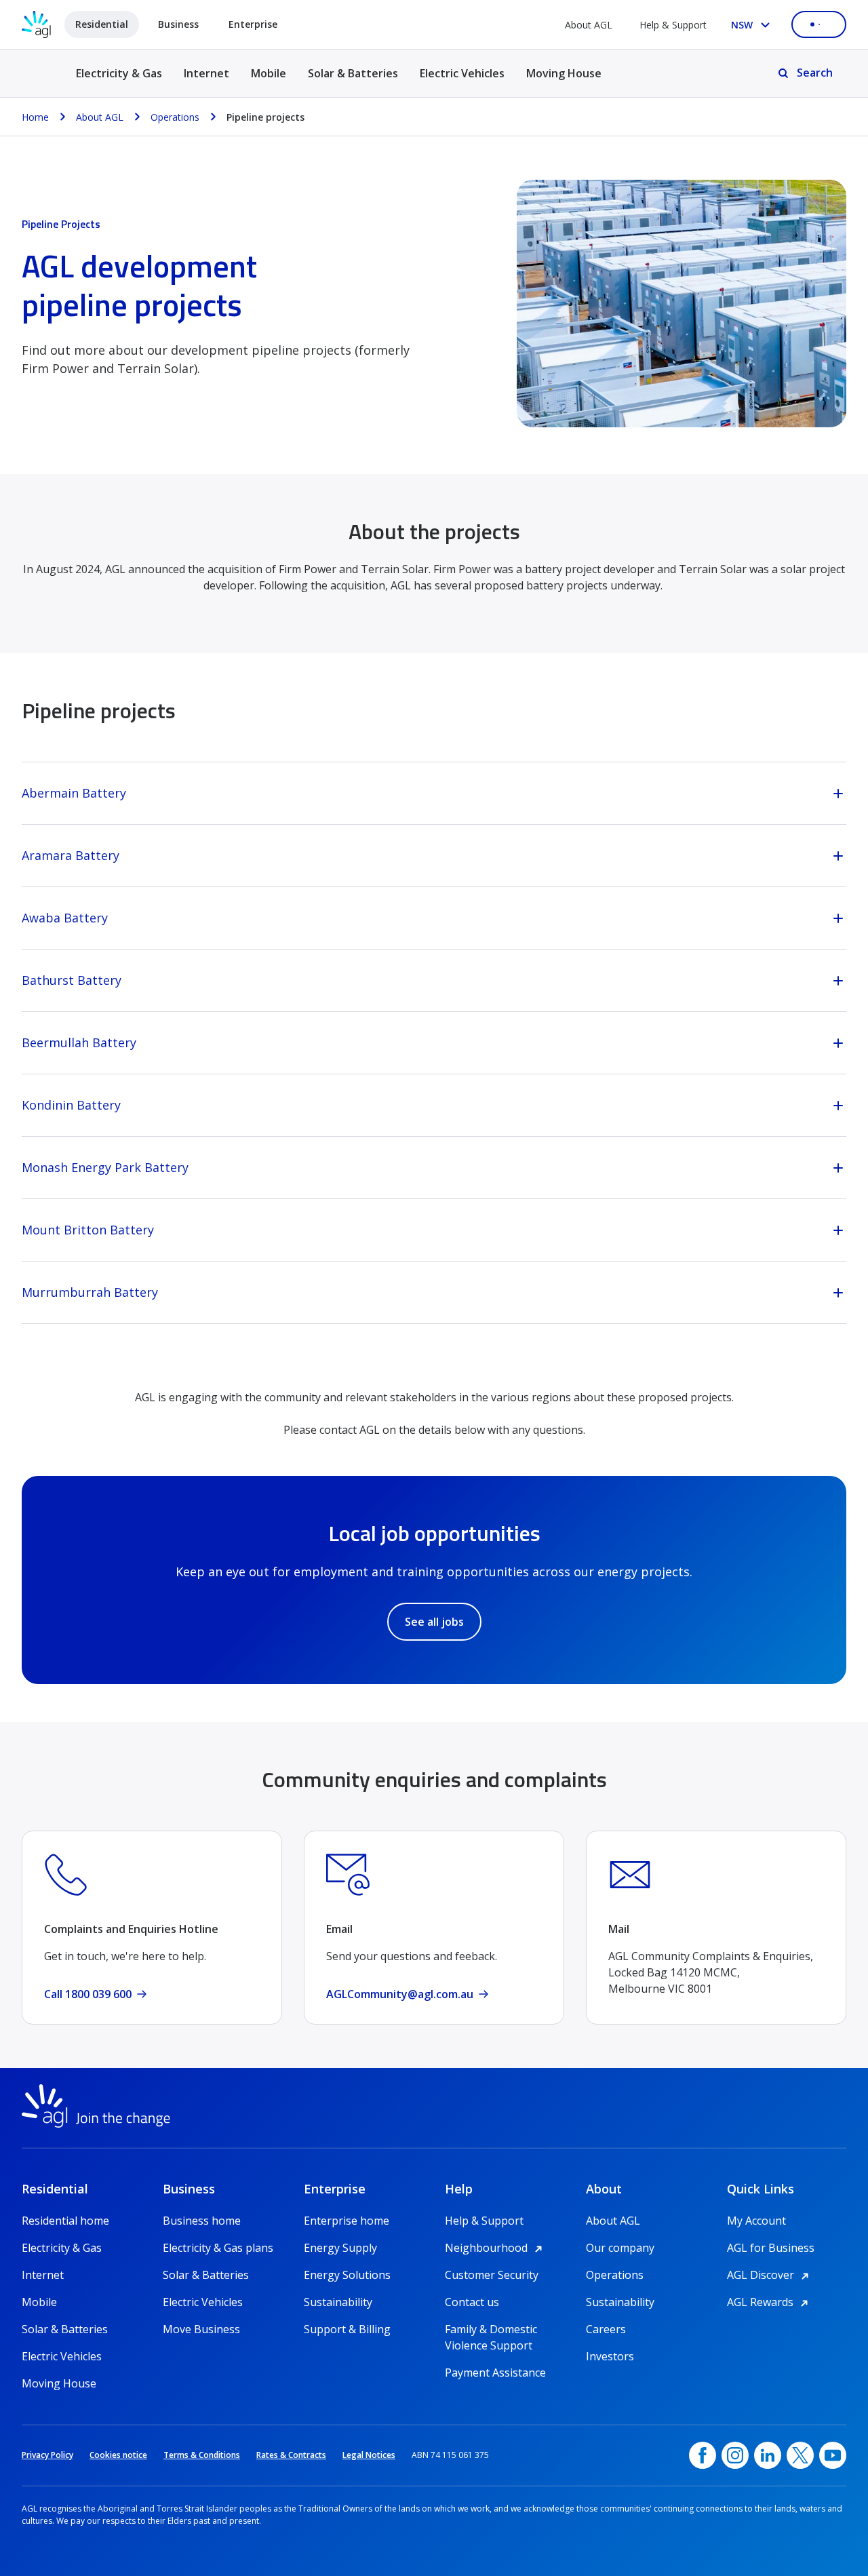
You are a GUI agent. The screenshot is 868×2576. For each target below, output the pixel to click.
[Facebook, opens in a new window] (703, 2455)
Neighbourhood (496, 2248)
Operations (615, 2275)
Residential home (65, 2221)
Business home (202, 2221)
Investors (610, 2356)
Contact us (472, 2302)
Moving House (564, 73)
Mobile (269, 73)
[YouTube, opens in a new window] (833, 2455)
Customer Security (492, 2275)
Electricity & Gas (119, 81)
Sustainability (338, 2302)
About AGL (589, 25)
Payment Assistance (495, 2373)
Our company (620, 2248)
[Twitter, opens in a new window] (800, 2455)
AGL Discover (770, 2275)
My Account (756, 2221)
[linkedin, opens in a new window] (768, 2455)
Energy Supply (340, 2248)
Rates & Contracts (291, 2455)
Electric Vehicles (462, 73)
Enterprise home (347, 2221)
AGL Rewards (770, 2302)
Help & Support (673, 25)
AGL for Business (771, 2248)
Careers (606, 2329)
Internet (206, 73)
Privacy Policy (47, 2455)
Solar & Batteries (353, 73)
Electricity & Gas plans (218, 2248)
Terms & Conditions (202, 2455)
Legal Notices (369, 2455)
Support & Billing (347, 2329)
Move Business (201, 2329)
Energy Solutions (347, 2275)
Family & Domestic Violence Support (491, 2329)
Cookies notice (118, 2455)
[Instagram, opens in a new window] (735, 2455)
